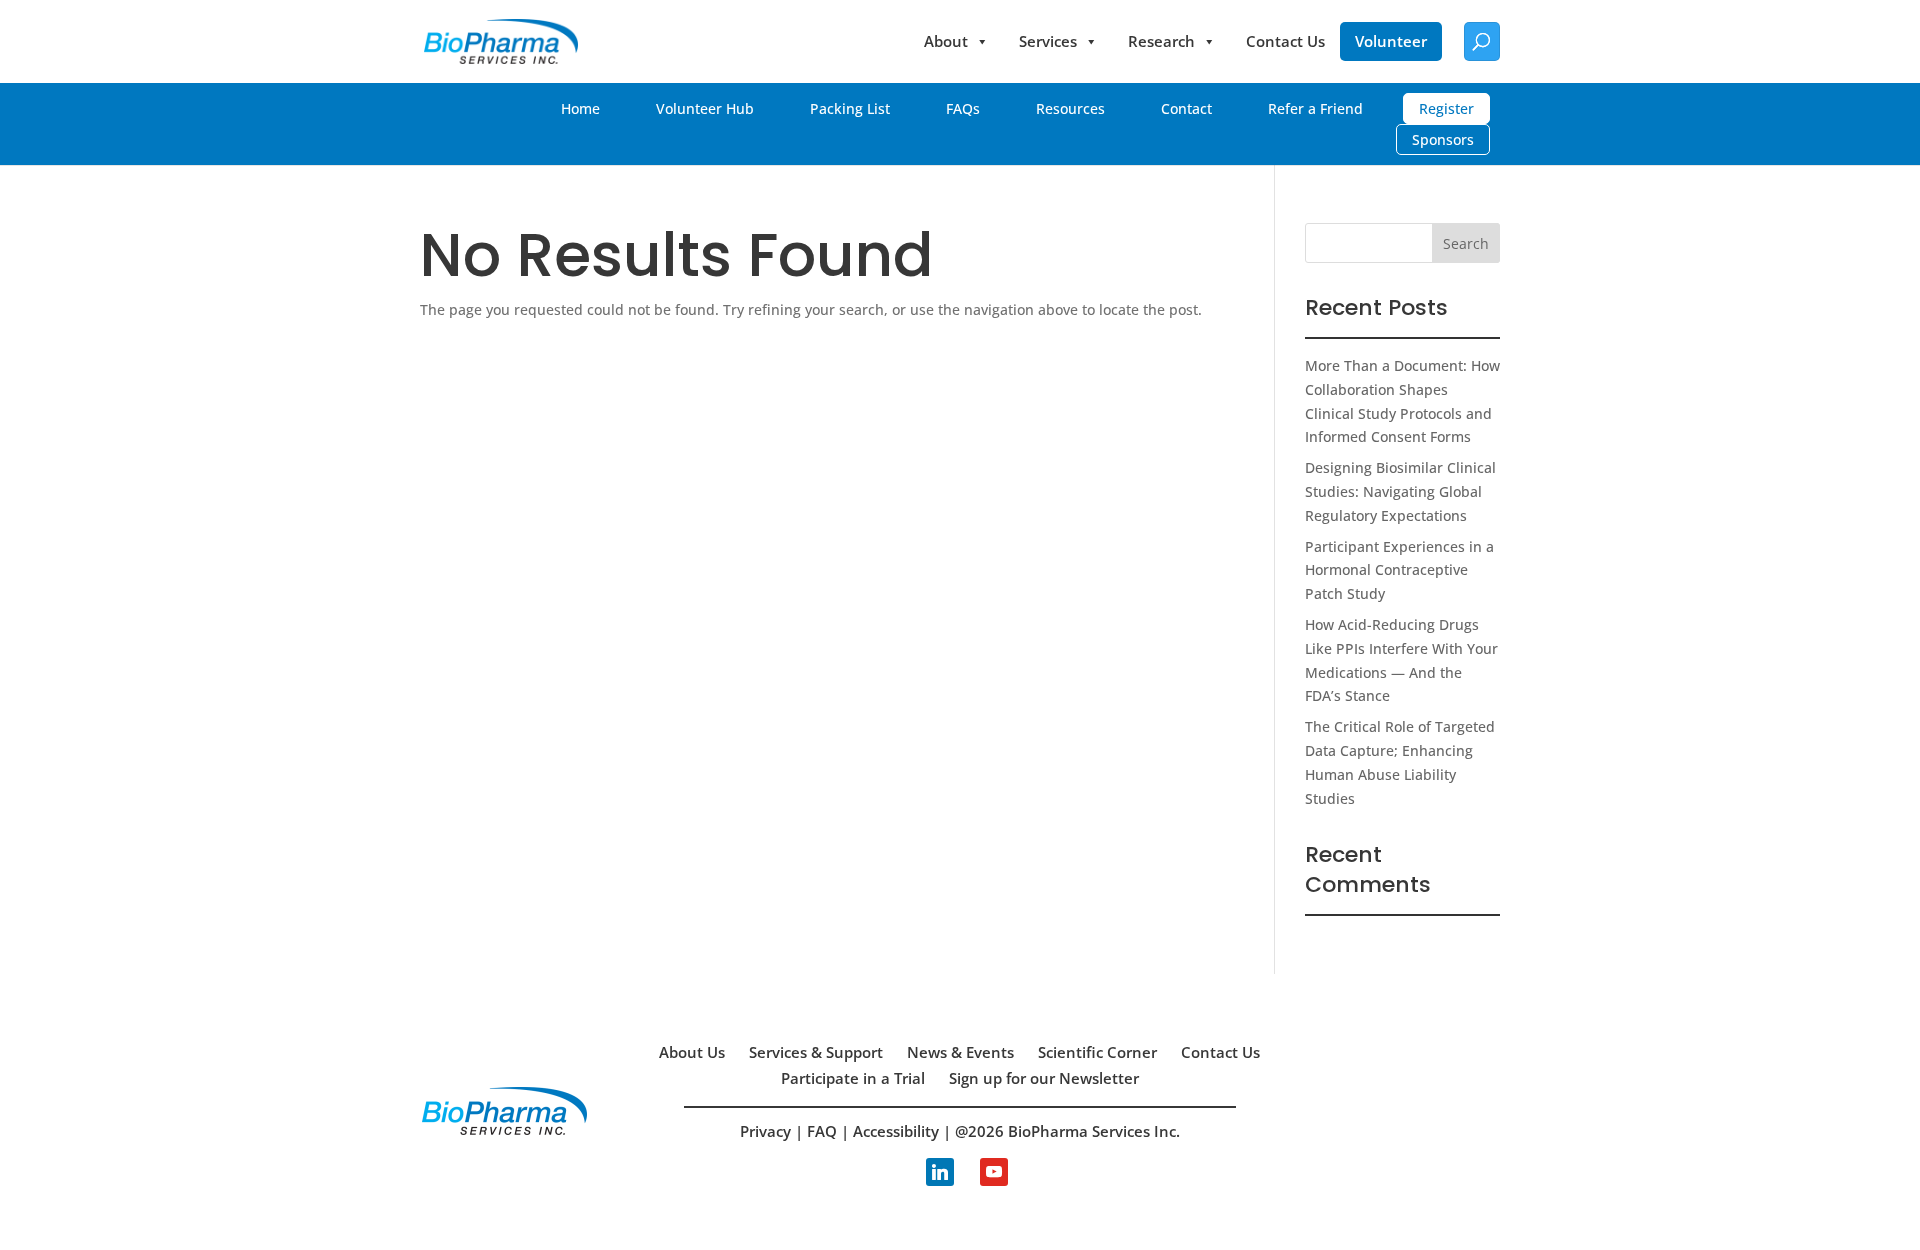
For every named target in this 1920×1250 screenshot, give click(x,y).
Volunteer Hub (705, 108)
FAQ (822, 1131)
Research (1161, 41)
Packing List (850, 108)
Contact (1186, 108)
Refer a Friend (1315, 108)
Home (580, 108)
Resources (1070, 108)
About (946, 41)
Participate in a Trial (853, 1078)
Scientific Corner (1097, 1052)
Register (1446, 108)
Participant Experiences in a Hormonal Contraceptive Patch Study (1399, 570)
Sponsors (1443, 139)
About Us (692, 1052)
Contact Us (1285, 41)
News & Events (960, 1052)
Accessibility (896, 1131)
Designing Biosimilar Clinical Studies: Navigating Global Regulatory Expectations (1400, 491)
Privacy (765, 1131)
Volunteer (1391, 41)
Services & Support (816, 1052)
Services (1048, 41)
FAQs (963, 108)
